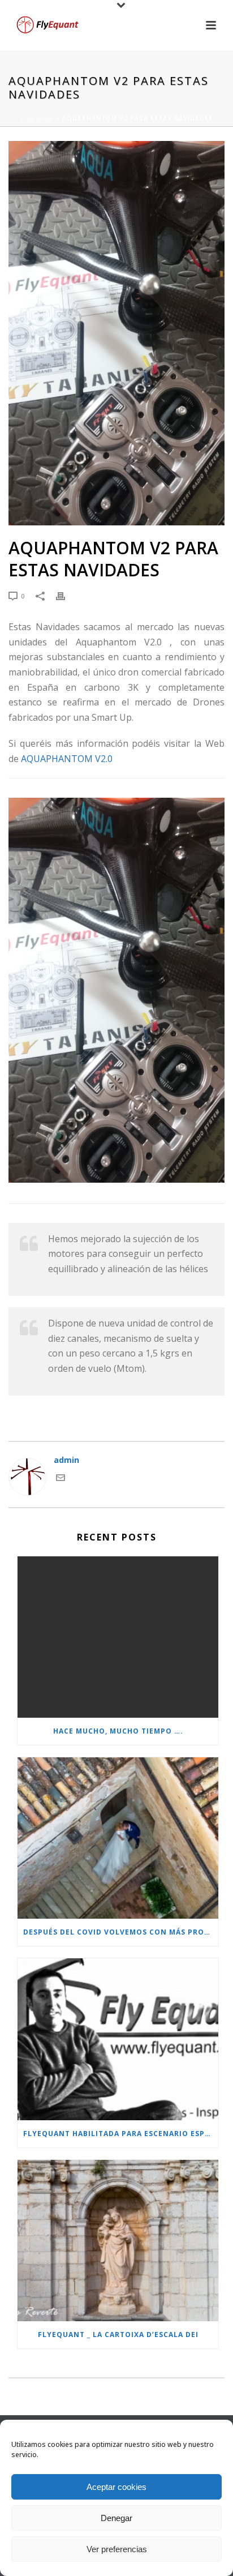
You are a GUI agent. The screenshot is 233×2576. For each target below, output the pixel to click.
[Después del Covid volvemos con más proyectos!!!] (118, 1838)
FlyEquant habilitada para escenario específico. (121, 2134)
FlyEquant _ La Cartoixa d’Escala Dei (118, 2335)
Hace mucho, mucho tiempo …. (118, 1731)
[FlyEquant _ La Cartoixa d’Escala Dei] (118, 2241)
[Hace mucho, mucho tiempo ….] (118, 1637)
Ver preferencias (117, 2549)
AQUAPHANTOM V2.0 (67, 759)
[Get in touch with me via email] (61, 1479)
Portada (37, 118)
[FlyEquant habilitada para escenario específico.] (118, 2039)
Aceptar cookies (116, 2487)
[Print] (66, 595)
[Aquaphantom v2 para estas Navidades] (116, 333)
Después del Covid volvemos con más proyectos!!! (121, 1932)
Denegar (116, 2518)
